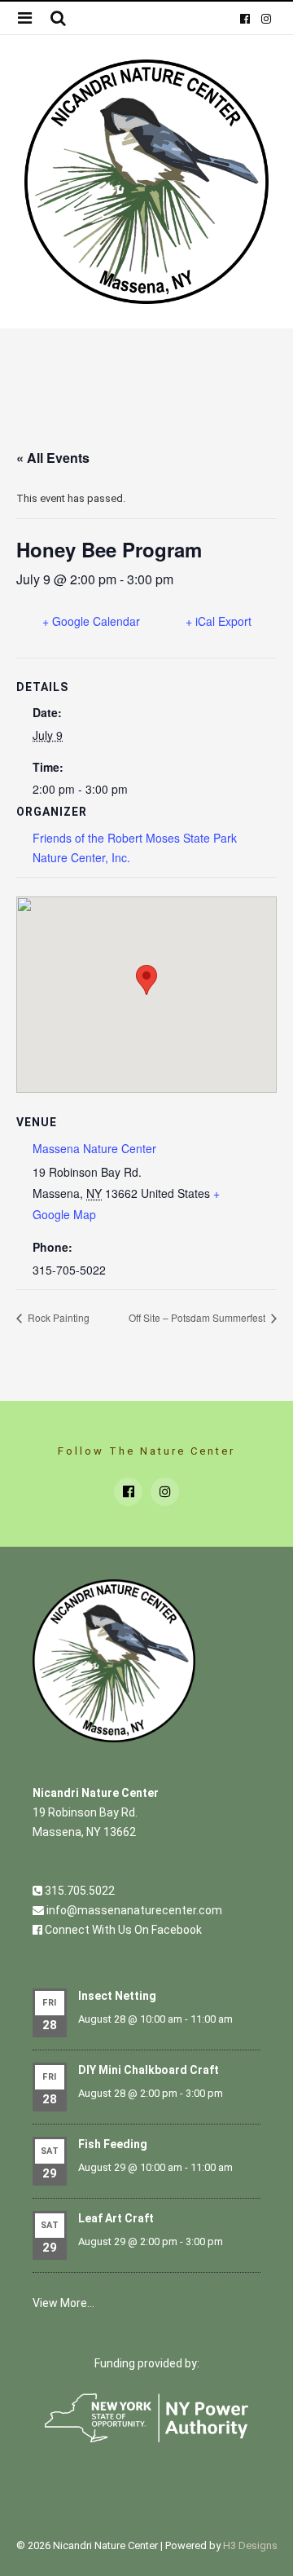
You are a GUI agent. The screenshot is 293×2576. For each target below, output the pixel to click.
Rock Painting (57, 1317)
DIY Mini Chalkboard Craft (149, 2070)
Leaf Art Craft (116, 2218)
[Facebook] (245, 18)
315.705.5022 (79, 1891)
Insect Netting (117, 1996)
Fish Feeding (113, 2144)
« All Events (53, 458)
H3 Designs (250, 2545)
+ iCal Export (219, 621)
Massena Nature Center (94, 1148)
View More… (63, 2303)
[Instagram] (265, 18)
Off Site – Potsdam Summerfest (198, 1317)
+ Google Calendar (91, 621)
